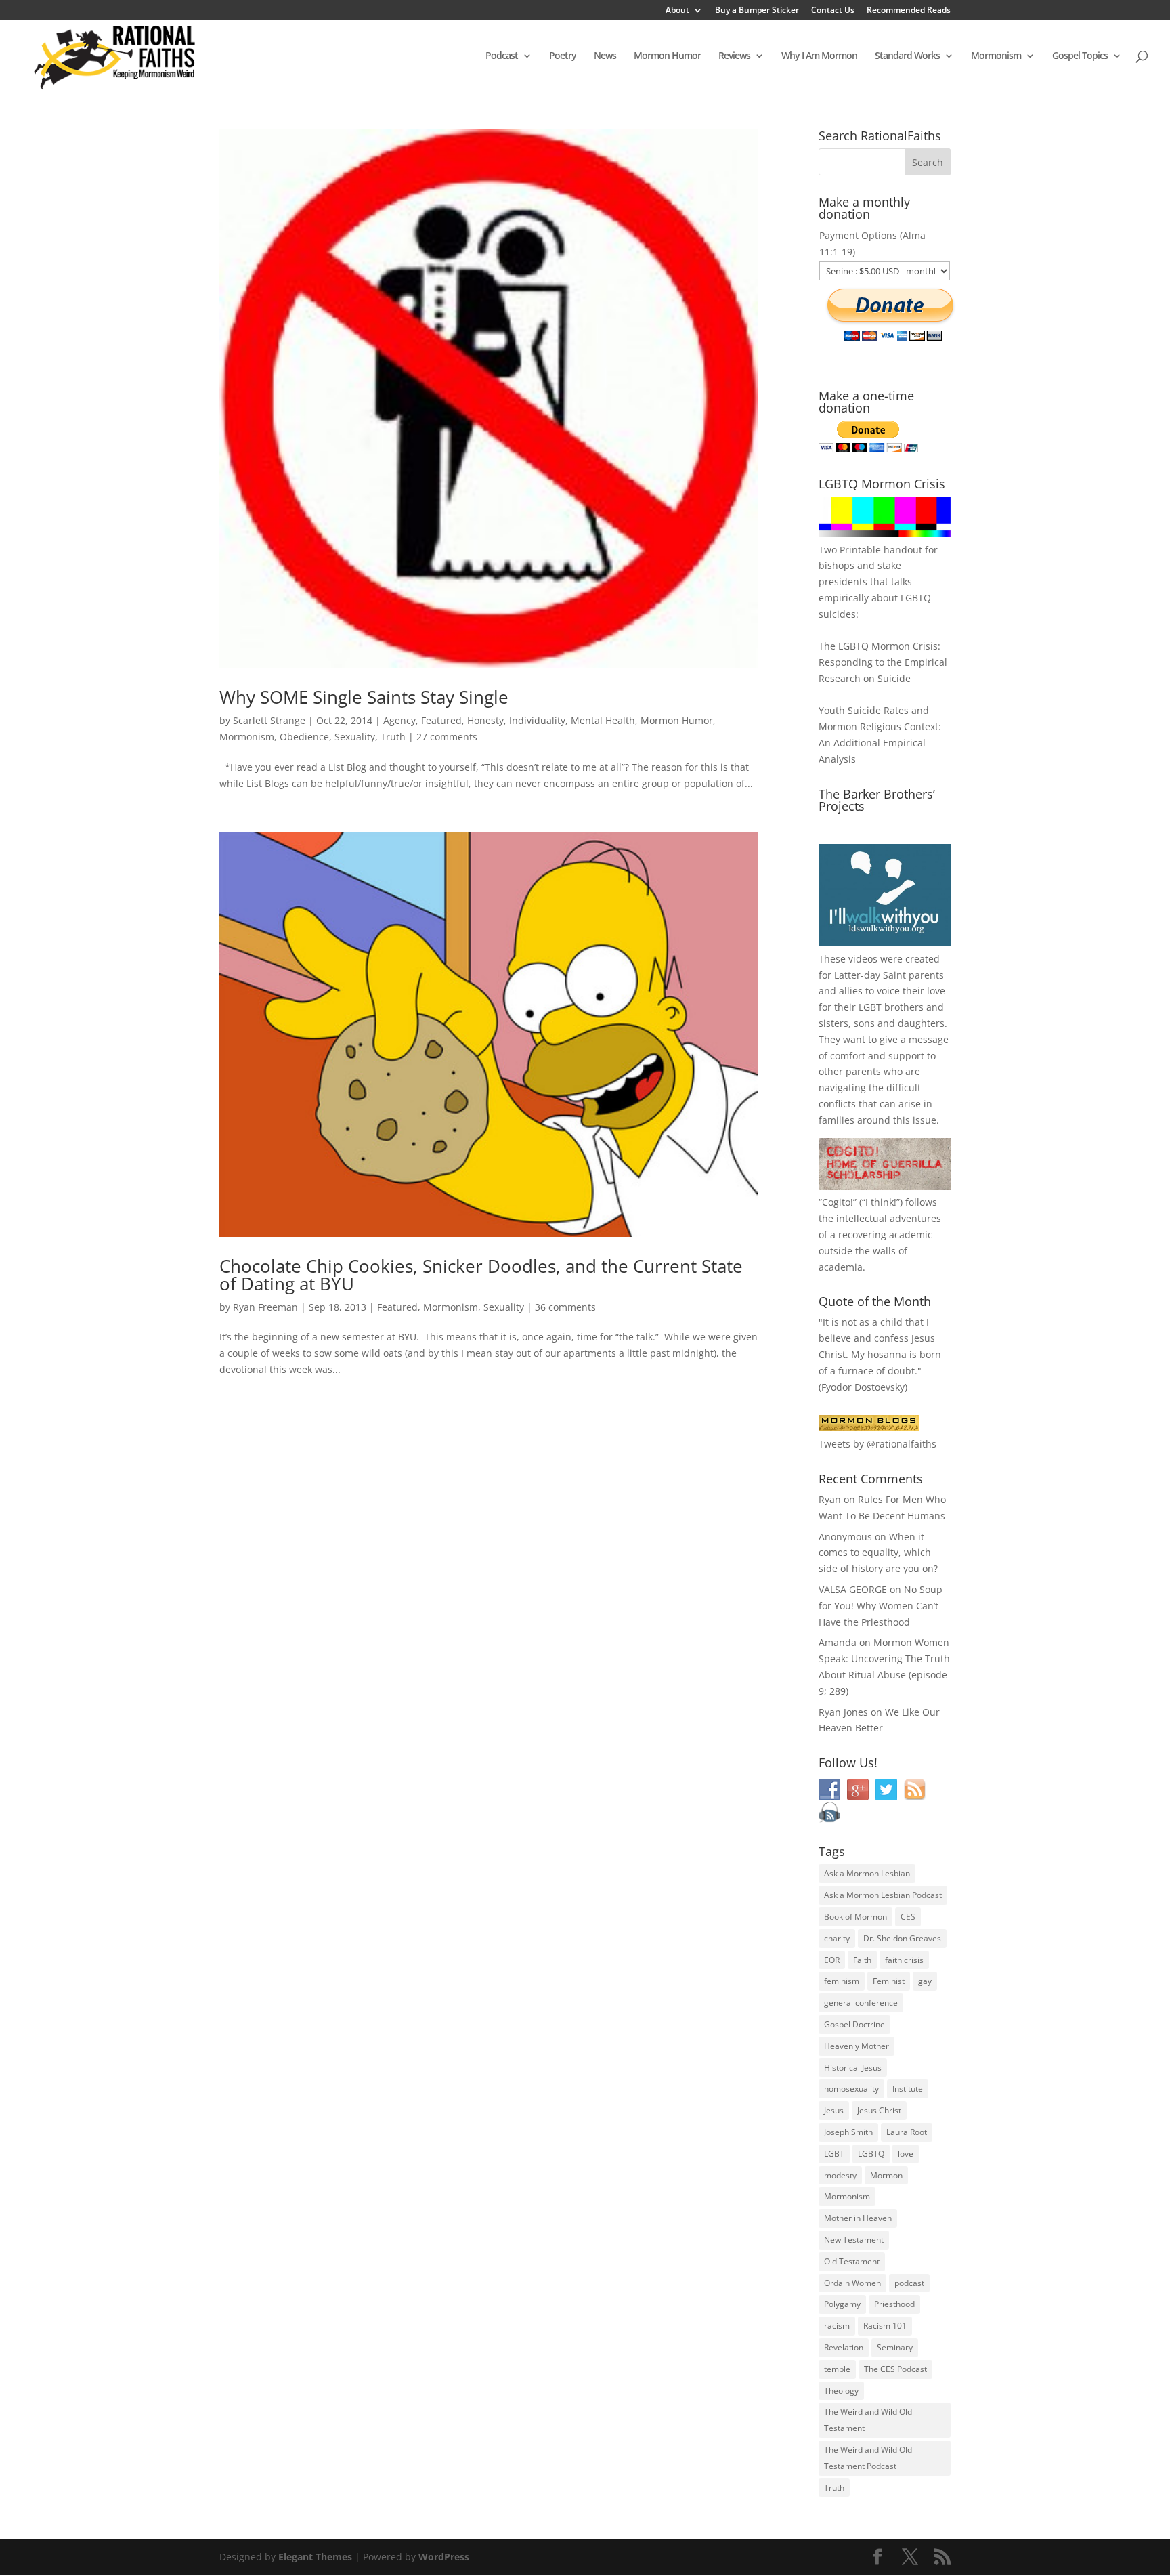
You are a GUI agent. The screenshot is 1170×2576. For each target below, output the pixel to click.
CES (908, 1917)
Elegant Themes (315, 2557)
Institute (908, 2089)
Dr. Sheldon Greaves (902, 1938)
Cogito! (838, 1202)
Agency (399, 720)
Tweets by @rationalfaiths (877, 1444)
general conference (861, 2003)
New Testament (854, 2240)
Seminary (895, 2347)
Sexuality (355, 737)
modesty (840, 2175)
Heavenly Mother (857, 2046)
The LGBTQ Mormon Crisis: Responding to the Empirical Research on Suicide (883, 662)
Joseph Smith (848, 2132)
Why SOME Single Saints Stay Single (364, 697)
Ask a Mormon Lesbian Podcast (883, 1895)
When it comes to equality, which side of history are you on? (878, 1553)
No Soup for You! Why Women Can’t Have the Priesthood (881, 1606)
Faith (862, 1960)
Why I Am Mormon (819, 56)
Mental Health (603, 720)
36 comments (565, 1307)
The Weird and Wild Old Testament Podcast (868, 2458)
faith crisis (904, 1960)
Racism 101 (885, 2326)
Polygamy (842, 2304)
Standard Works (907, 56)
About (677, 11)
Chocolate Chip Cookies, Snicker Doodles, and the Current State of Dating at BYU (481, 1275)
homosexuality (851, 2089)
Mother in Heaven (858, 2218)
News (605, 56)
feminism (842, 1981)
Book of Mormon (855, 1917)
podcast (909, 2283)
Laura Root (907, 2132)
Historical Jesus (853, 2068)
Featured (441, 720)
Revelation (844, 2347)
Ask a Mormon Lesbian (867, 1873)
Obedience (304, 737)
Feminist (889, 1981)
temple (837, 2369)
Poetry (563, 56)
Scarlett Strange (269, 720)
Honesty (485, 720)
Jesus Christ (879, 2110)
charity (837, 1938)
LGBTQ (871, 2154)
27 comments (447, 737)
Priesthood (894, 2304)
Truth (393, 737)
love (906, 2154)
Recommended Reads (909, 11)
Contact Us (833, 11)
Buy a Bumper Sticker (757, 11)
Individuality (537, 720)
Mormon (886, 2175)
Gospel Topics (1080, 56)
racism (837, 2326)
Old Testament (852, 2261)
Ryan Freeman (265, 1307)
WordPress (444, 2557)
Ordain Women (852, 2283)
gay (925, 1981)
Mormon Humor (667, 56)
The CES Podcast (895, 2369)
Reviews (734, 56)
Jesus (834, 2110)
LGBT (870, 1007)
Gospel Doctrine (854, 2024)
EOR (832, 1960)
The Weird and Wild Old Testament (868, 2420)
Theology (841, 2391)
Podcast (502, 56)
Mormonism (996, 56)
